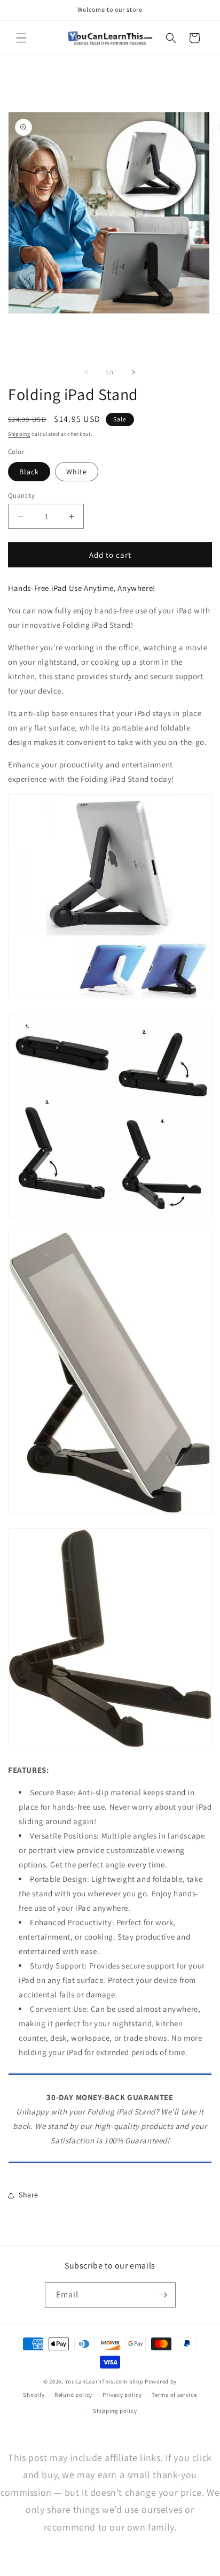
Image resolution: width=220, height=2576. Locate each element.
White (77, 472)
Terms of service (174, 2395)
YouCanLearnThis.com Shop (104, 2381)
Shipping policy (115, 2411)
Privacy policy (122, 2395)
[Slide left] (87, 372)
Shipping (19, 434)
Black (29, 472)
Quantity (21, 495)
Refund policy (73, 2395)
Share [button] (29, 2195)
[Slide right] (133, 372)
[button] (21, 38)
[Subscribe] (163, 2295)
